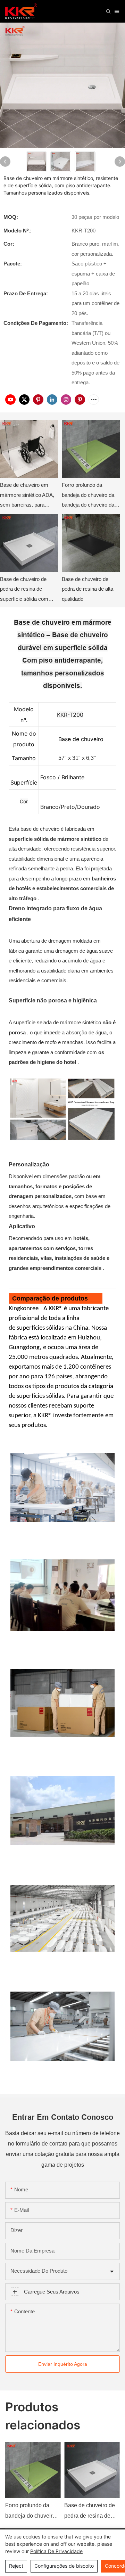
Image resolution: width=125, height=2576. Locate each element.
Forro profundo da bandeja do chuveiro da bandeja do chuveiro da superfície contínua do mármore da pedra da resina (88, 496)
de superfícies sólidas (36, 1328)
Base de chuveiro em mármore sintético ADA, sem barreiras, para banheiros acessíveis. (27, 496)
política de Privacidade (56, 2551)
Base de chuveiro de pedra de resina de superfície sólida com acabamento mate (24, 590)
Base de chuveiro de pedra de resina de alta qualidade (87, 589)
